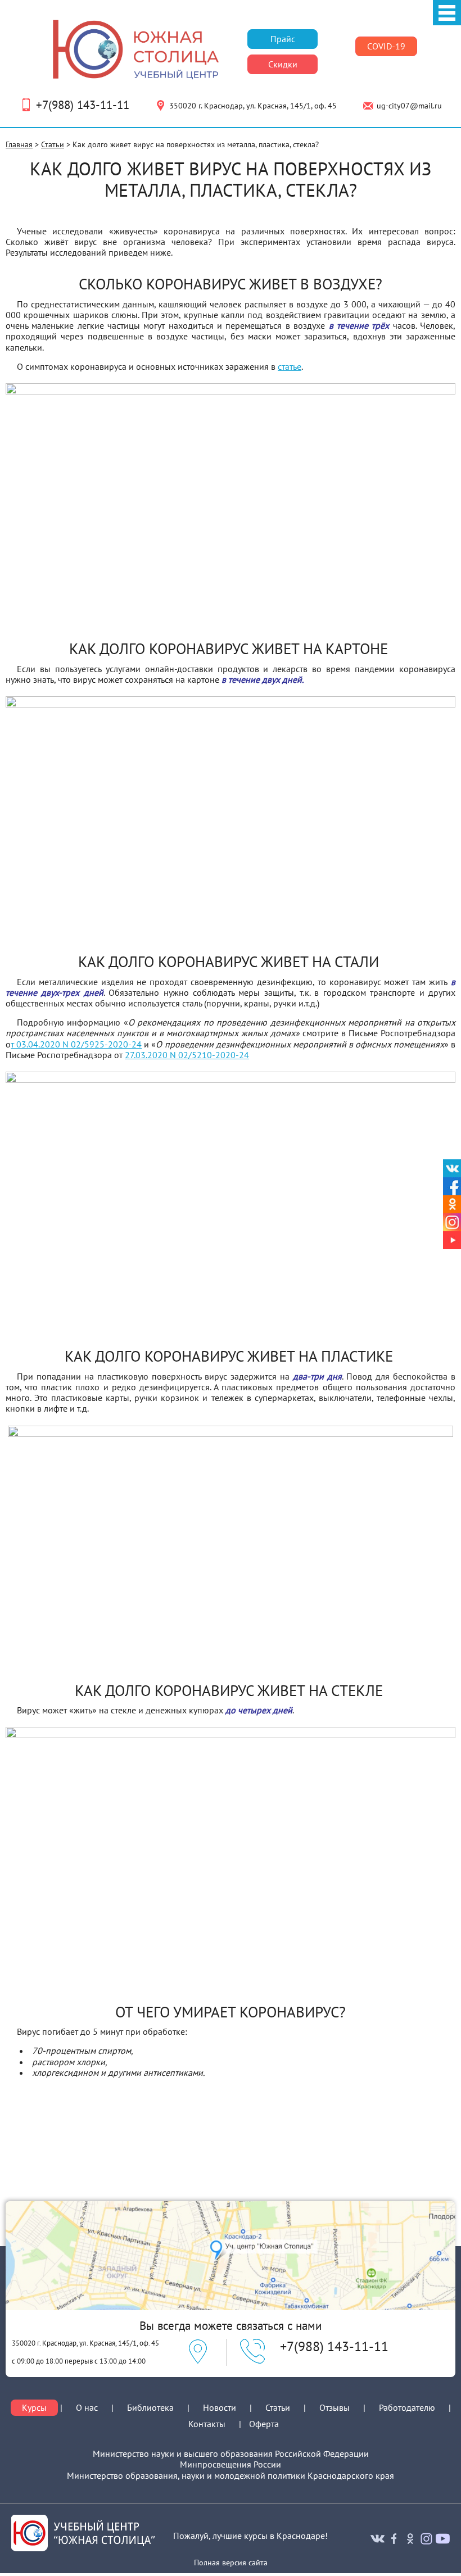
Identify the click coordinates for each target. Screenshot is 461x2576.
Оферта (264, 2424)
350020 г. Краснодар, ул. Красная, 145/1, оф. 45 (253, 106)
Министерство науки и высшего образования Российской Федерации (231, 2454)
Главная (19, 144)
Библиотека (150, 2407)
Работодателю (407, 2408)
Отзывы (335, 2407)
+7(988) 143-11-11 (83, 105)
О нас (87, 2408)
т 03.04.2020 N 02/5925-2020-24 (76, 1044)
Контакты (207, 2424)
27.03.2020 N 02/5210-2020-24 (187, 1055)
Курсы (34, 2408)
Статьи (53, 144)
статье (290, 366)
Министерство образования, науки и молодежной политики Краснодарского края (231, 2476)
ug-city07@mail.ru (409, 106)
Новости (220, 2407)
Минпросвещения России (231, 2464)
